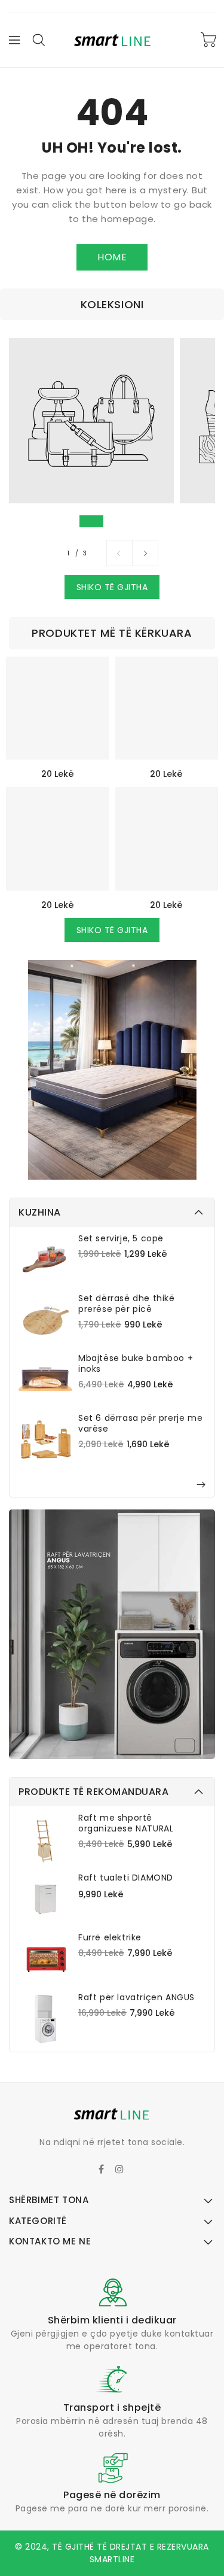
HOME (112, 257)
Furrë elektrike (110, 1937)
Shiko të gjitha (112, 587)
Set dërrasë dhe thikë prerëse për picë (127, 1304)
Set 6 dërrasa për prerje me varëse (140, 1423)
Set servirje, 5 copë (121, 1238)
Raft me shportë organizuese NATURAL (126, 1823)
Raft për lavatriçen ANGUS (136, 1997)
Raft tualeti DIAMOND (126, 1878)
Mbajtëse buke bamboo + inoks (136, 1363)
